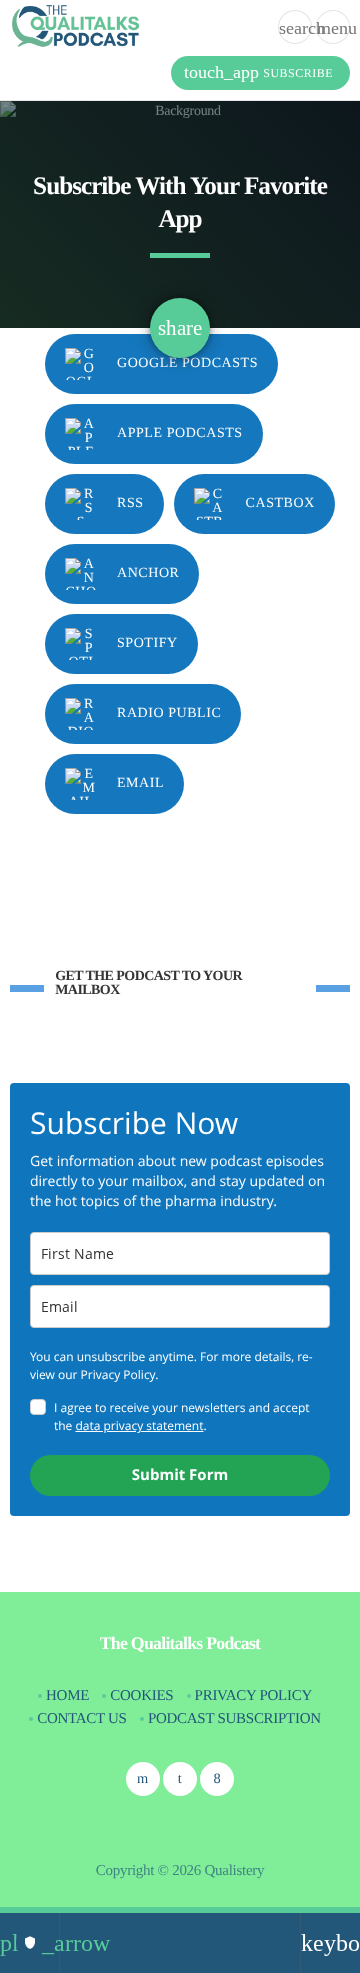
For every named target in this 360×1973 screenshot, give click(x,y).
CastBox (280, 503)
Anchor (148, 573)
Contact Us (82, 1719)
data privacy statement (139, 1425)
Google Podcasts (187, 363)
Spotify (147, 643)
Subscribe (258, 72)
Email (140, 783)
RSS (130, 503)
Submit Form (180, 1475)
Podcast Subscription (234, 1719)
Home (67, 1696)
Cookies (141, 1696)
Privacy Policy (253, 1696)
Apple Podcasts (180, 433)
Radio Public (169, 713)
